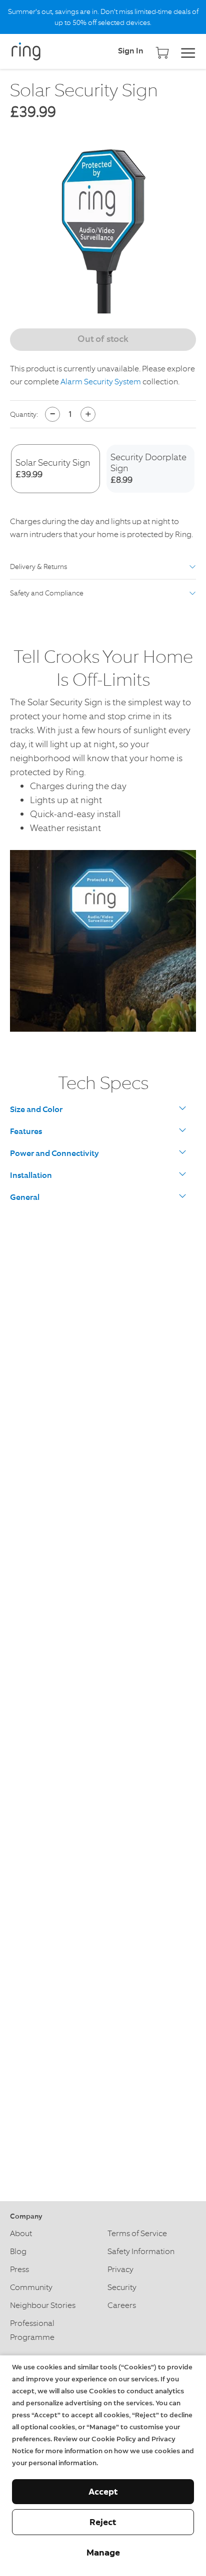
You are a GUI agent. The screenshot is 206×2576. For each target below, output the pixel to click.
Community (31, 2287)
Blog (18, 2251)
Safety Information (141, 2251)
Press (19, 2269)
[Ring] (35, 51)
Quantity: (24, 414)
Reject (103, 2522)
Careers (122, 2305)
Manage (103, 2553)
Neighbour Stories (43, 2305)
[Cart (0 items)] (162, 49)
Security (122, 2287)
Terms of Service (137, 2233)
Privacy (120, 2269)
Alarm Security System (101, 382)
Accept (103, 2492)
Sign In (131, 51)
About (21, 2233)
